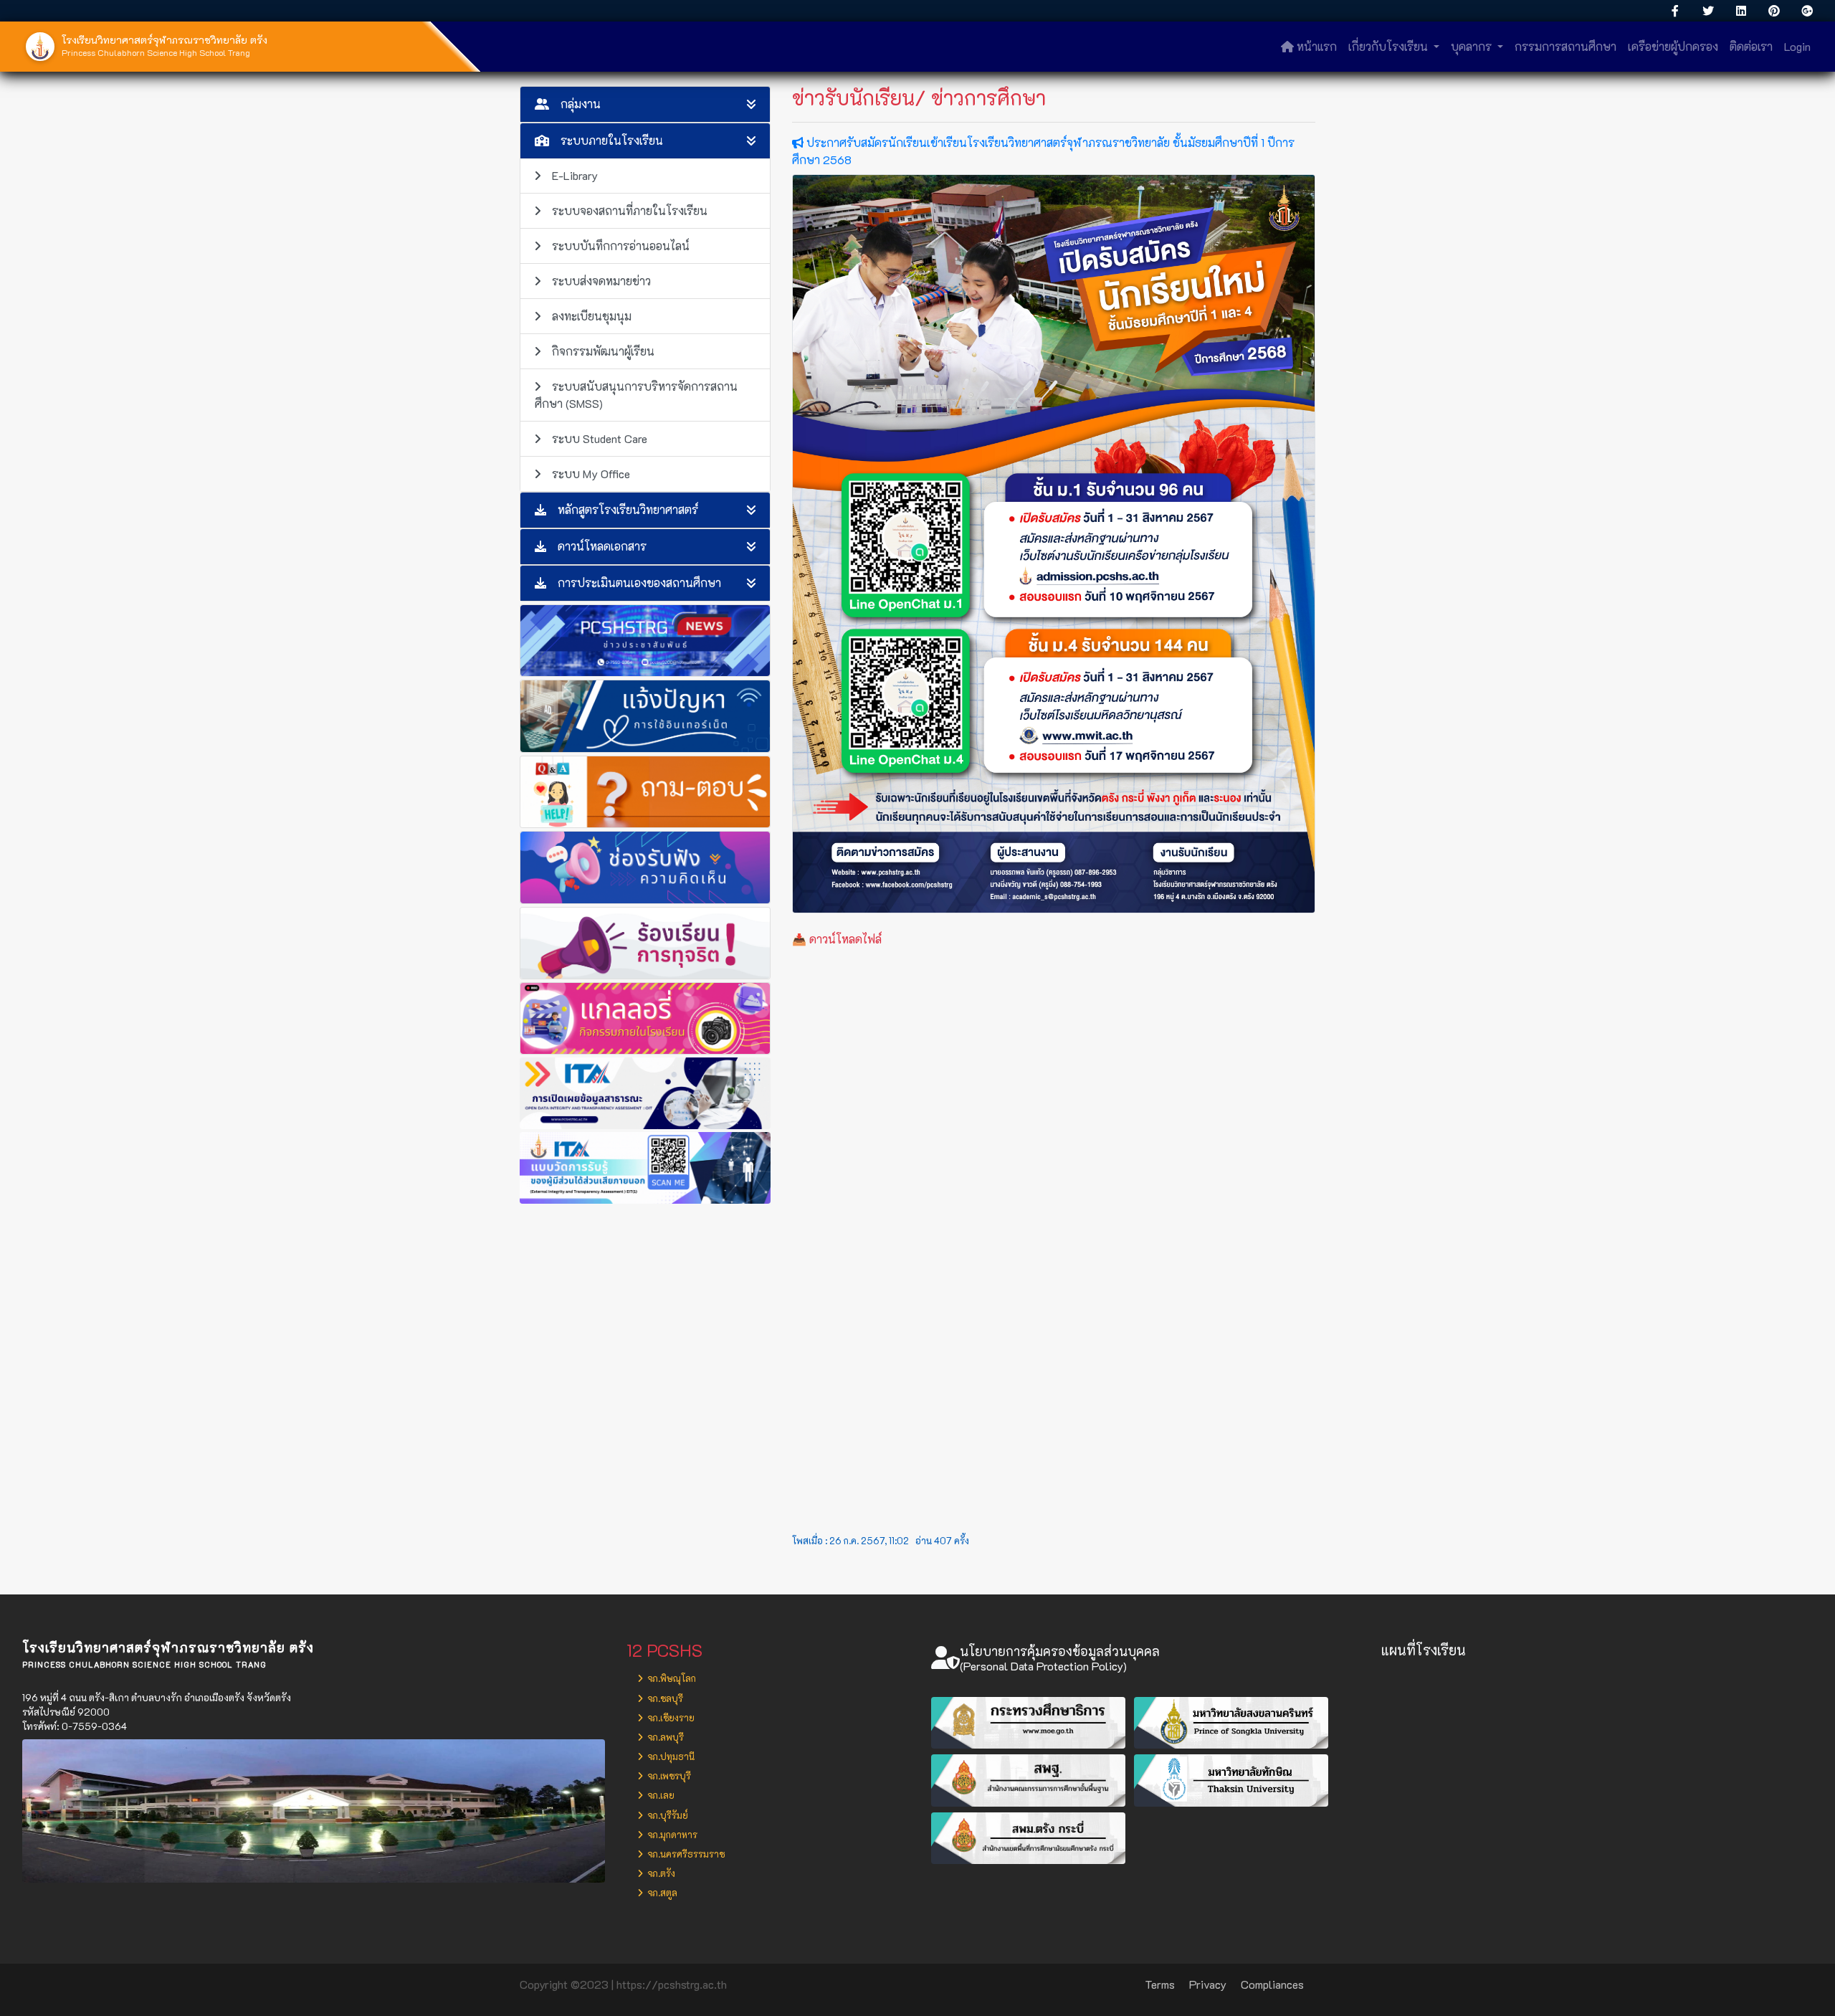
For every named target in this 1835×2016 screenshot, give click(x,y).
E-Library (575, 175)
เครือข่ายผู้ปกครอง (1673, 46)
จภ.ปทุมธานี (670, 1756)
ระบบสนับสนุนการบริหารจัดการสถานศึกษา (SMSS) (636, 395)
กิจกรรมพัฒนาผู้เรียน (603, 351)
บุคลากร (1473, 46)
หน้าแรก (1315, 46)
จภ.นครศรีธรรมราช (685, 1854)
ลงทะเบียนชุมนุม (592, 316)
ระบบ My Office (591, 474)
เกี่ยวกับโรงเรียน (1390, 46)
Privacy (1208, 1984)
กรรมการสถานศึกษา (1565, 46)
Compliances (1272, 1984)
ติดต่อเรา (1751, 46)
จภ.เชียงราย (670, 1718)
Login (1797, 46)
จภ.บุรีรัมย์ (667, 1815)
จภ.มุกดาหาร (671, 1835)
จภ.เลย (660, 1795)
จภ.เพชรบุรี (668, 1776)
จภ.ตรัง (660, 1873)
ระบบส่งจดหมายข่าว (601, 281)
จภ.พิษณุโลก (671, 1678)
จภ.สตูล (661, 1893)
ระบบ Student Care (600, 438)
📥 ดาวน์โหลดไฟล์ (837, 939)
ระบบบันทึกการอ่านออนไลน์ (621, 246)
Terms (1160, 1984)
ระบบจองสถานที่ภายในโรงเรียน (630, 210)
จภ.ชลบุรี (664, 1698)
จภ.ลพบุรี (664, 1737)
